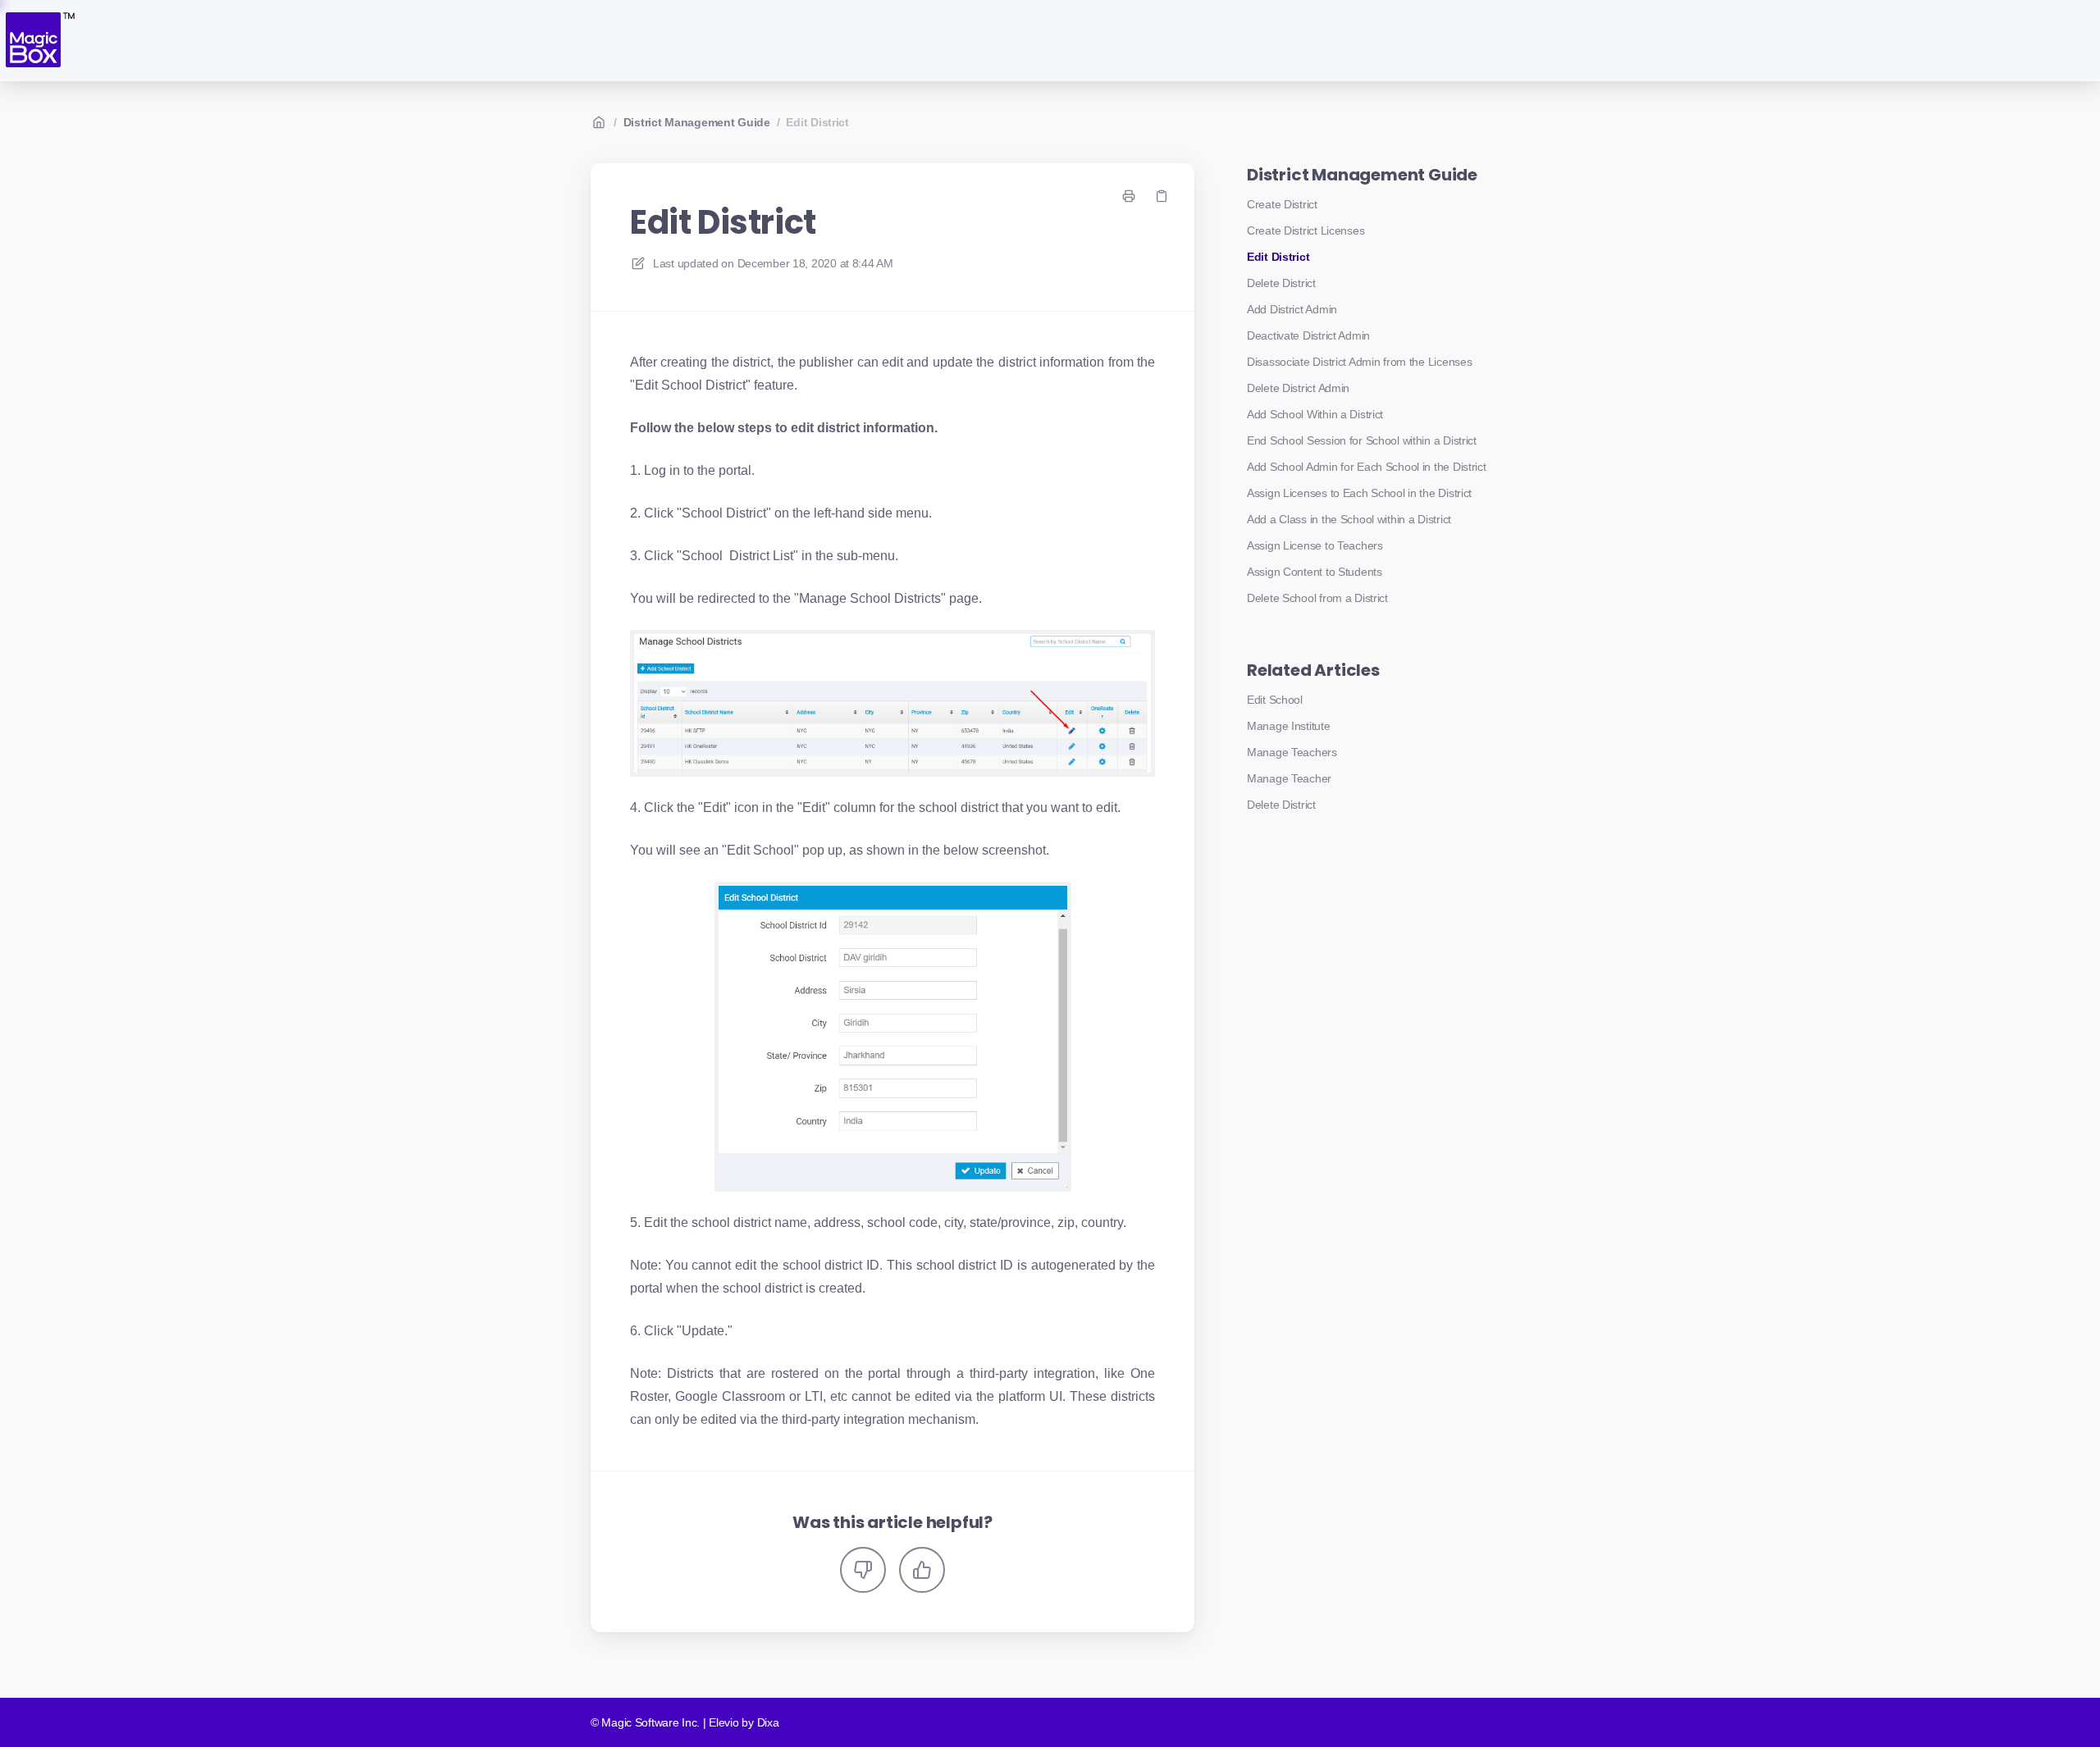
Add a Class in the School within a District (1349, 519)
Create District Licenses (1306, 230)
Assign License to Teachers (1315, 545)
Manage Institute (1289, 726)
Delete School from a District (1317, 598)
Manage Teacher (1289, 778)
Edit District (817, 122)
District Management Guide (697, 122)
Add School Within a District (1315, 414)
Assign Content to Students (1315, 572)
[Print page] (1129, 196)
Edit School (1275, 700)
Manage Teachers (1292, 752)
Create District (1282, 204)
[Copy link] (1162, 196)
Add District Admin (1292, 309)
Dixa (768, 1722)
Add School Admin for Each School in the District (1367, 467)
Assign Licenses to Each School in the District (1359, 493)
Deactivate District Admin (1308, 335)
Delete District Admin (1298, 388)
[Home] (39, 41)
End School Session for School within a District (1362, 440)
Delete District (1281, 283)
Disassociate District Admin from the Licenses (1359, 362)
